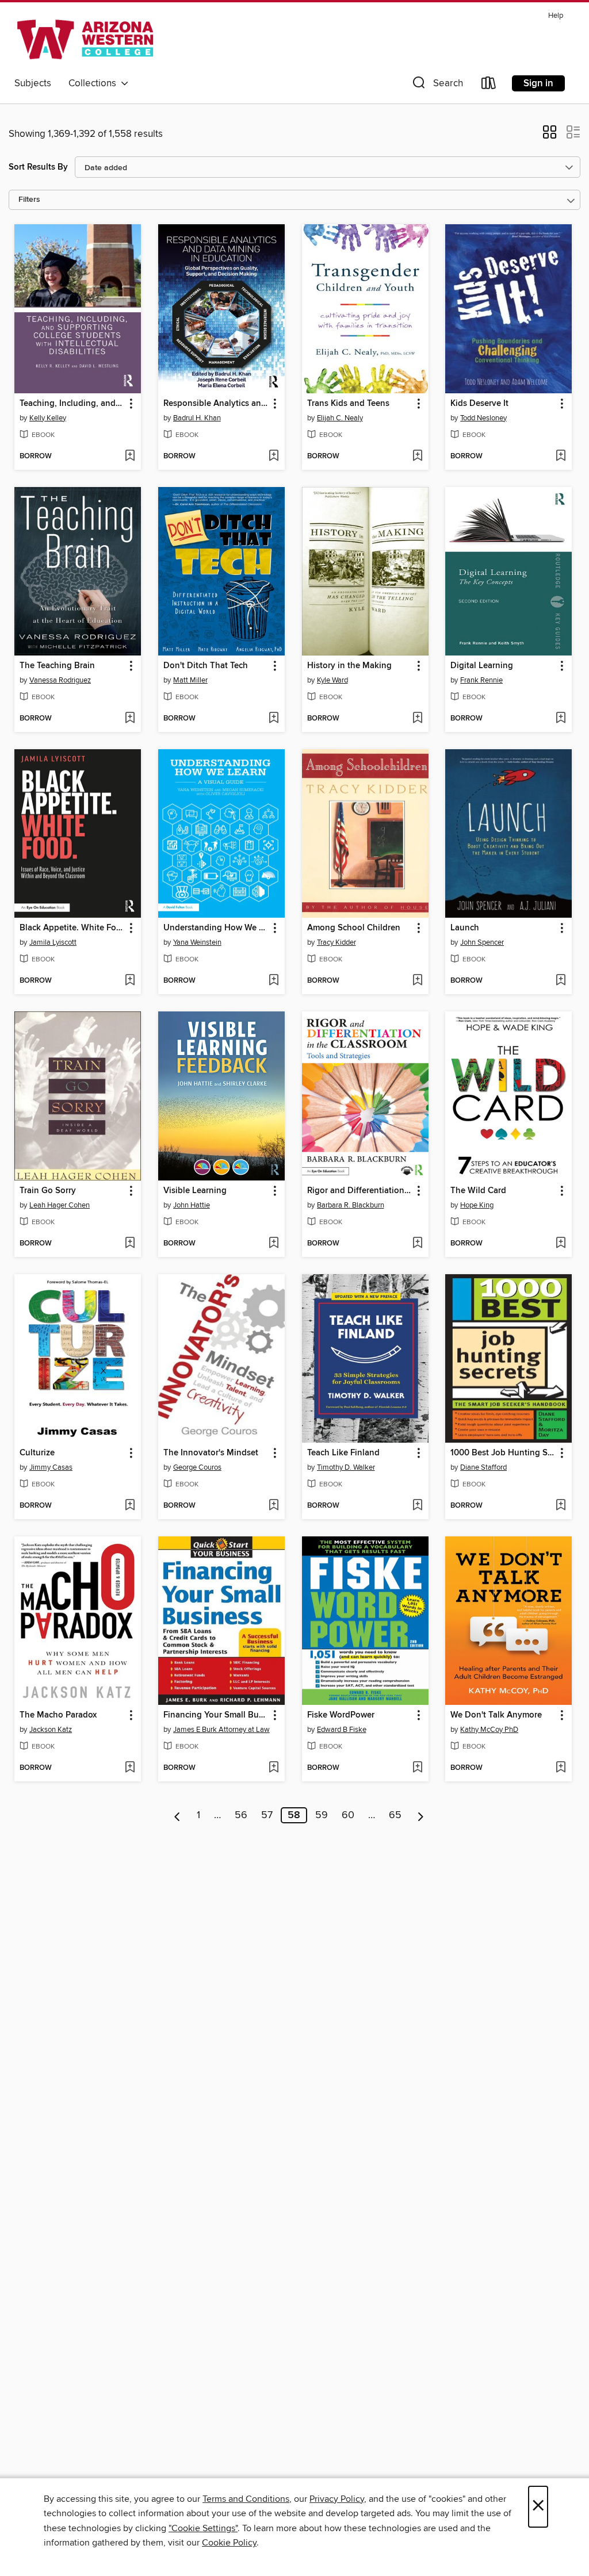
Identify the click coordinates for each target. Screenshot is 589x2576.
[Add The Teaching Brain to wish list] (130, 719)
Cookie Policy (229, 2543)
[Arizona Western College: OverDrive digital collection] (85, 40)
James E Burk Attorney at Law (221, 1730)
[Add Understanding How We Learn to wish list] (274, 981)
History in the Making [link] (349, 666)
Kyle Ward (332, 680)
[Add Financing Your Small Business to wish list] (274, 1768)
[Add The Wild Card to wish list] (561, 1244)
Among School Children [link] (354, 928)
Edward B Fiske (342, 1730)
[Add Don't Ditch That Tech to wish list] (274, 719)
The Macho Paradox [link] (58, 1715)
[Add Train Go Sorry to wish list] (130, 1244)
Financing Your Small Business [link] (216, 1715)
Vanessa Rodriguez (60, 680)
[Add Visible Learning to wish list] (274, 1244)
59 (322, 1815)
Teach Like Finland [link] (343, 1453)
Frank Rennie (481, 680)
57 (267, 1815)
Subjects (33, 83)
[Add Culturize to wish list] (130, 1506)
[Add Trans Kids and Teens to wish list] (417, 457)
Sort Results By (38, 167)
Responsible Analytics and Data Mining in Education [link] (216, 404)
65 (395, 1815)
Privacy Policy (337, 2499)
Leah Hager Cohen (60, 1205)
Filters (29, 200)
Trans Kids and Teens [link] (348, 404)
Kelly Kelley (48, 418)
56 (241, 1815)
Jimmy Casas (51, 1467)
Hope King (477, 1205)
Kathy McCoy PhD (489, 1730)
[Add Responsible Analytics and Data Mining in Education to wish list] (274, 457)
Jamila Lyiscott (53, 942)
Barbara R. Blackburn (351, 1205)
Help (556, 16)
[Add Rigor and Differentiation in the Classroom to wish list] (417, 1244)
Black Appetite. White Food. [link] (72, 928)
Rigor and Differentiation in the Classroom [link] (360, 1191)
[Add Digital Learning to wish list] (561, 719)
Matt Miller (190, 680)
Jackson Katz (51, 1730)
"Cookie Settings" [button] (203, 2528)
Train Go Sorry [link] (48, 1191)
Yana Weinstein (197, 942)
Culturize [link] (37, 1453)
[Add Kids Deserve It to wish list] (561, 457)
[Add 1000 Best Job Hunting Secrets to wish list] (561, 1506)
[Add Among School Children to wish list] (417, 981)
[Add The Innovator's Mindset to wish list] (274, 1506)
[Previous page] (177, 1815)
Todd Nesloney (483, 418)
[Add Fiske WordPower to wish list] (417, 1768)
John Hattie (192, 1205)
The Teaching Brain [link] (57, 666)
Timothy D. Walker (346, 1467)
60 (348, 1815)
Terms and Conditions (246, 2499)
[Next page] (421, 1815)
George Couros (197, 1467)
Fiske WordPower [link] (341, 1715)
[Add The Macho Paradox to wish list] (130, 1768)
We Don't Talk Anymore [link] (496, 1715)
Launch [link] (465, 928)
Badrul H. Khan (197, 418)
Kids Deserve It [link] (479, 404)
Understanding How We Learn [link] (216, 928)
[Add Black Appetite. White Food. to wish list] (130, 981)
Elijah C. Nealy (340, 418)
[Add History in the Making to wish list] (417, 719)
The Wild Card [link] (478, 1191)
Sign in (538, 83)
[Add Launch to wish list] (561, 981)
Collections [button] (95, 83)
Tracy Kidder (336, 942)
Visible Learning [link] (195, 1191)
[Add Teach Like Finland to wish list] (417, 1506)
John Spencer (482, 942)
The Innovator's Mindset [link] (211, 1453)
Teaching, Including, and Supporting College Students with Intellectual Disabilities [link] (72, 404)
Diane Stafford (483, 1467)
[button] (437, 85)
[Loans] (489, 85)
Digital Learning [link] (482, 666)
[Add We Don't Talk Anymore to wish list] (561, 1768)
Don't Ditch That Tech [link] (206, 666)
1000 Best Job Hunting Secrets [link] (503, 1453)
